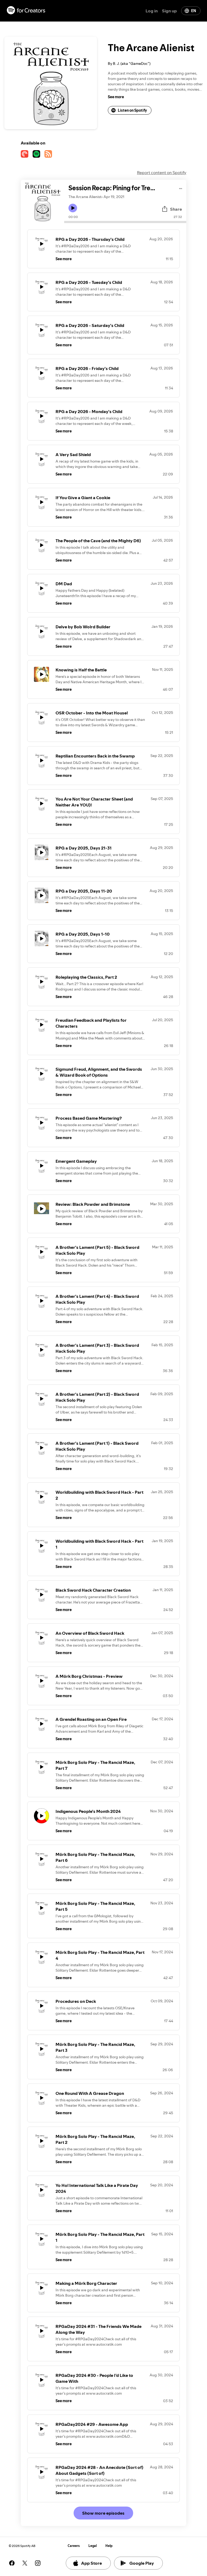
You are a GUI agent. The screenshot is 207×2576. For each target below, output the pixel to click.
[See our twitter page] (25, 2563)
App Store (92, 2563)
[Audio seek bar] (125, 222)
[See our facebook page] (12, 2563)
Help (109, 2546)
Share (176, 209)
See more (116, 97)
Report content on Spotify (162, 172)
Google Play (142, 2563)
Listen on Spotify (132, 110)
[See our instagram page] (38, 2563)
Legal (93, 2546)
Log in (152, 11)
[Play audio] (181, 188)
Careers (74, 2546)
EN (194, 11)
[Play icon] (73, 208)
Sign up (169, 11)
